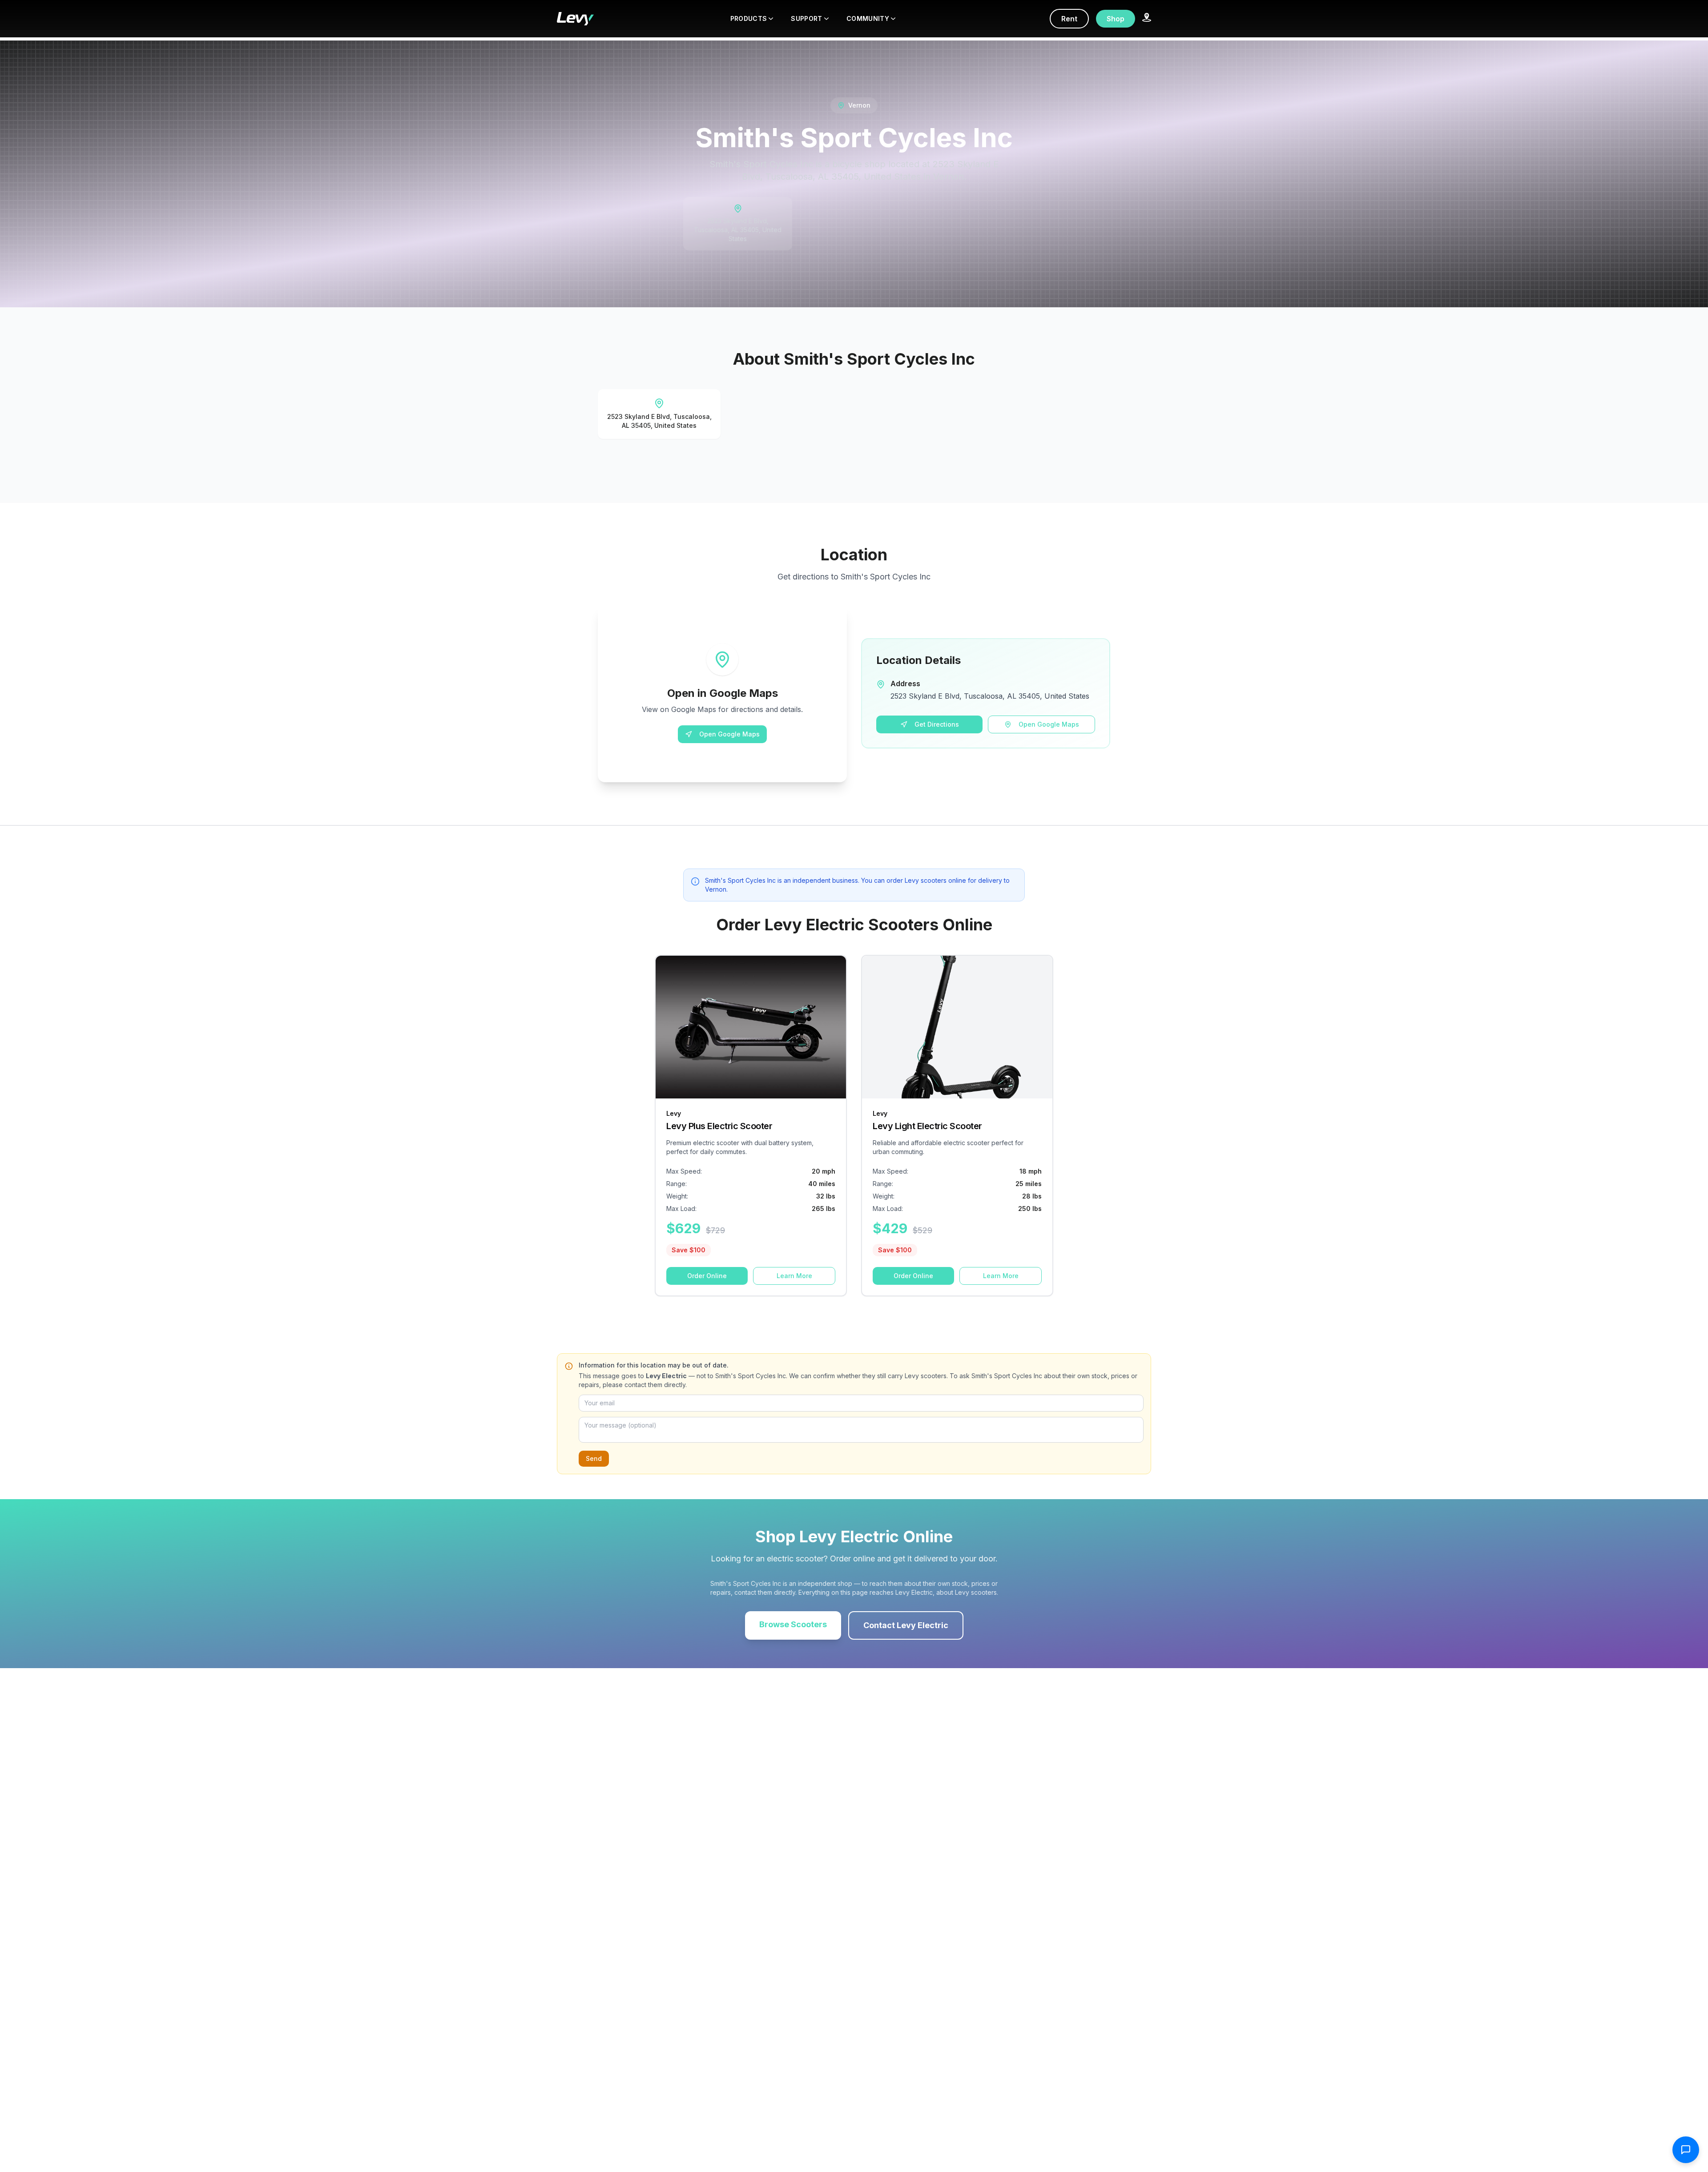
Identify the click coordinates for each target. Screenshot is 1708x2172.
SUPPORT (806, 18)
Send (594, 1458)
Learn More (794, 1276)
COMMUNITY (868, 18)
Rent (1069, 19)
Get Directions (937, 724)
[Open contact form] (1686, 2150)
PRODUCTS (749, 18)
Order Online (707, 1276)
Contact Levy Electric (906, 1625)
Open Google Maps (729, 734)
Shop (1116, 19)
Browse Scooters (793, 1624)
